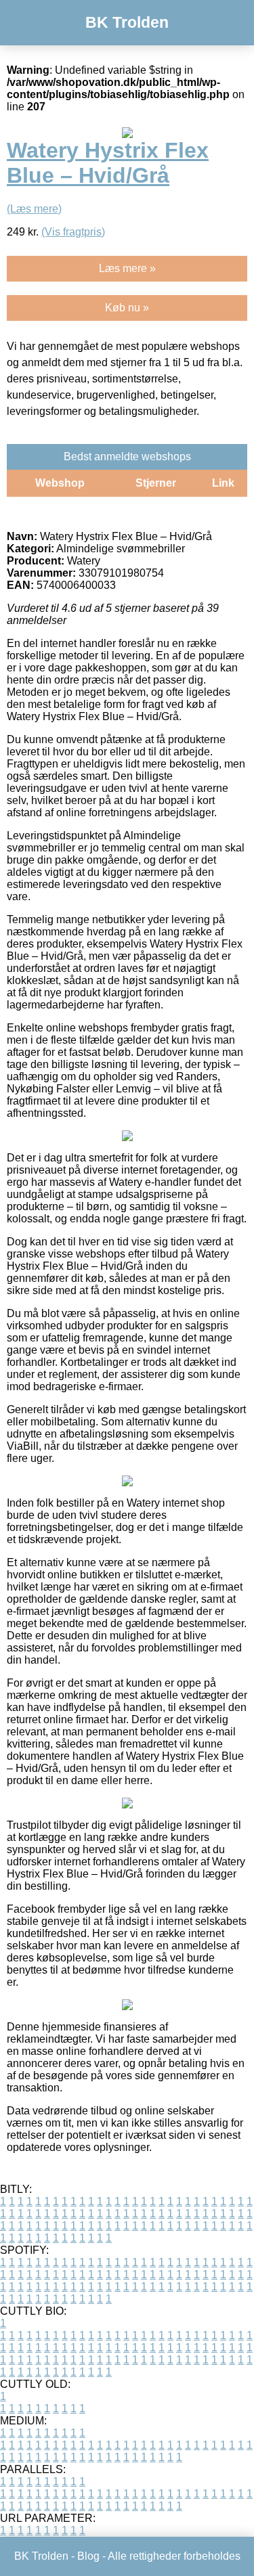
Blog (88, 2556)
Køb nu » (127, 308)
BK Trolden (127, 22)
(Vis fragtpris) (73, 232)
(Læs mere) (34, 209)
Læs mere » (127, 268)
